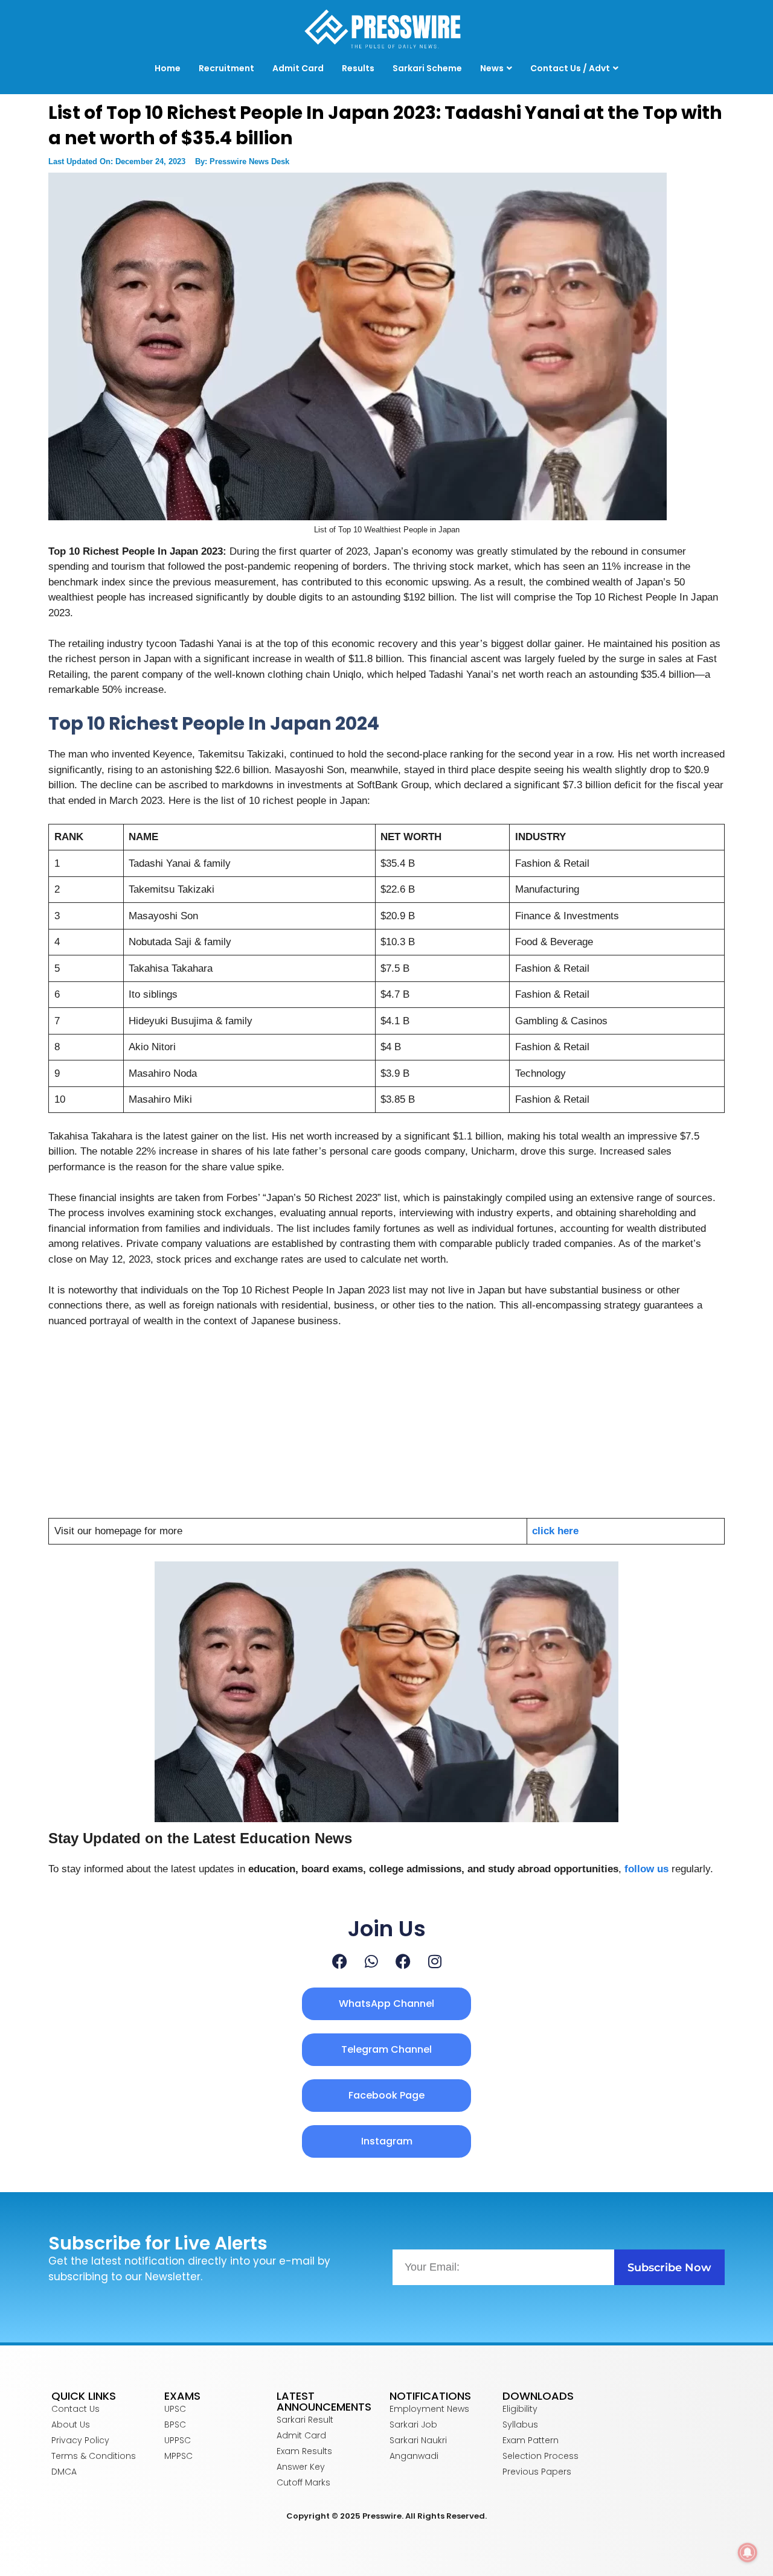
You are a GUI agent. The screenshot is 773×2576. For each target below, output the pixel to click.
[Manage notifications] (748, 2552)
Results (358, 68)
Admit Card (298, 68)
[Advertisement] (386, 1429)
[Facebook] (340, 1961)
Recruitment (226, 68)
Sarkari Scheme (427, 68)
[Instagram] (435, 1961)
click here (555, 1531)
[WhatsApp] (371, 1961)
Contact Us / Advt (570, 68)
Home (168, 68)
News (492, 68)
